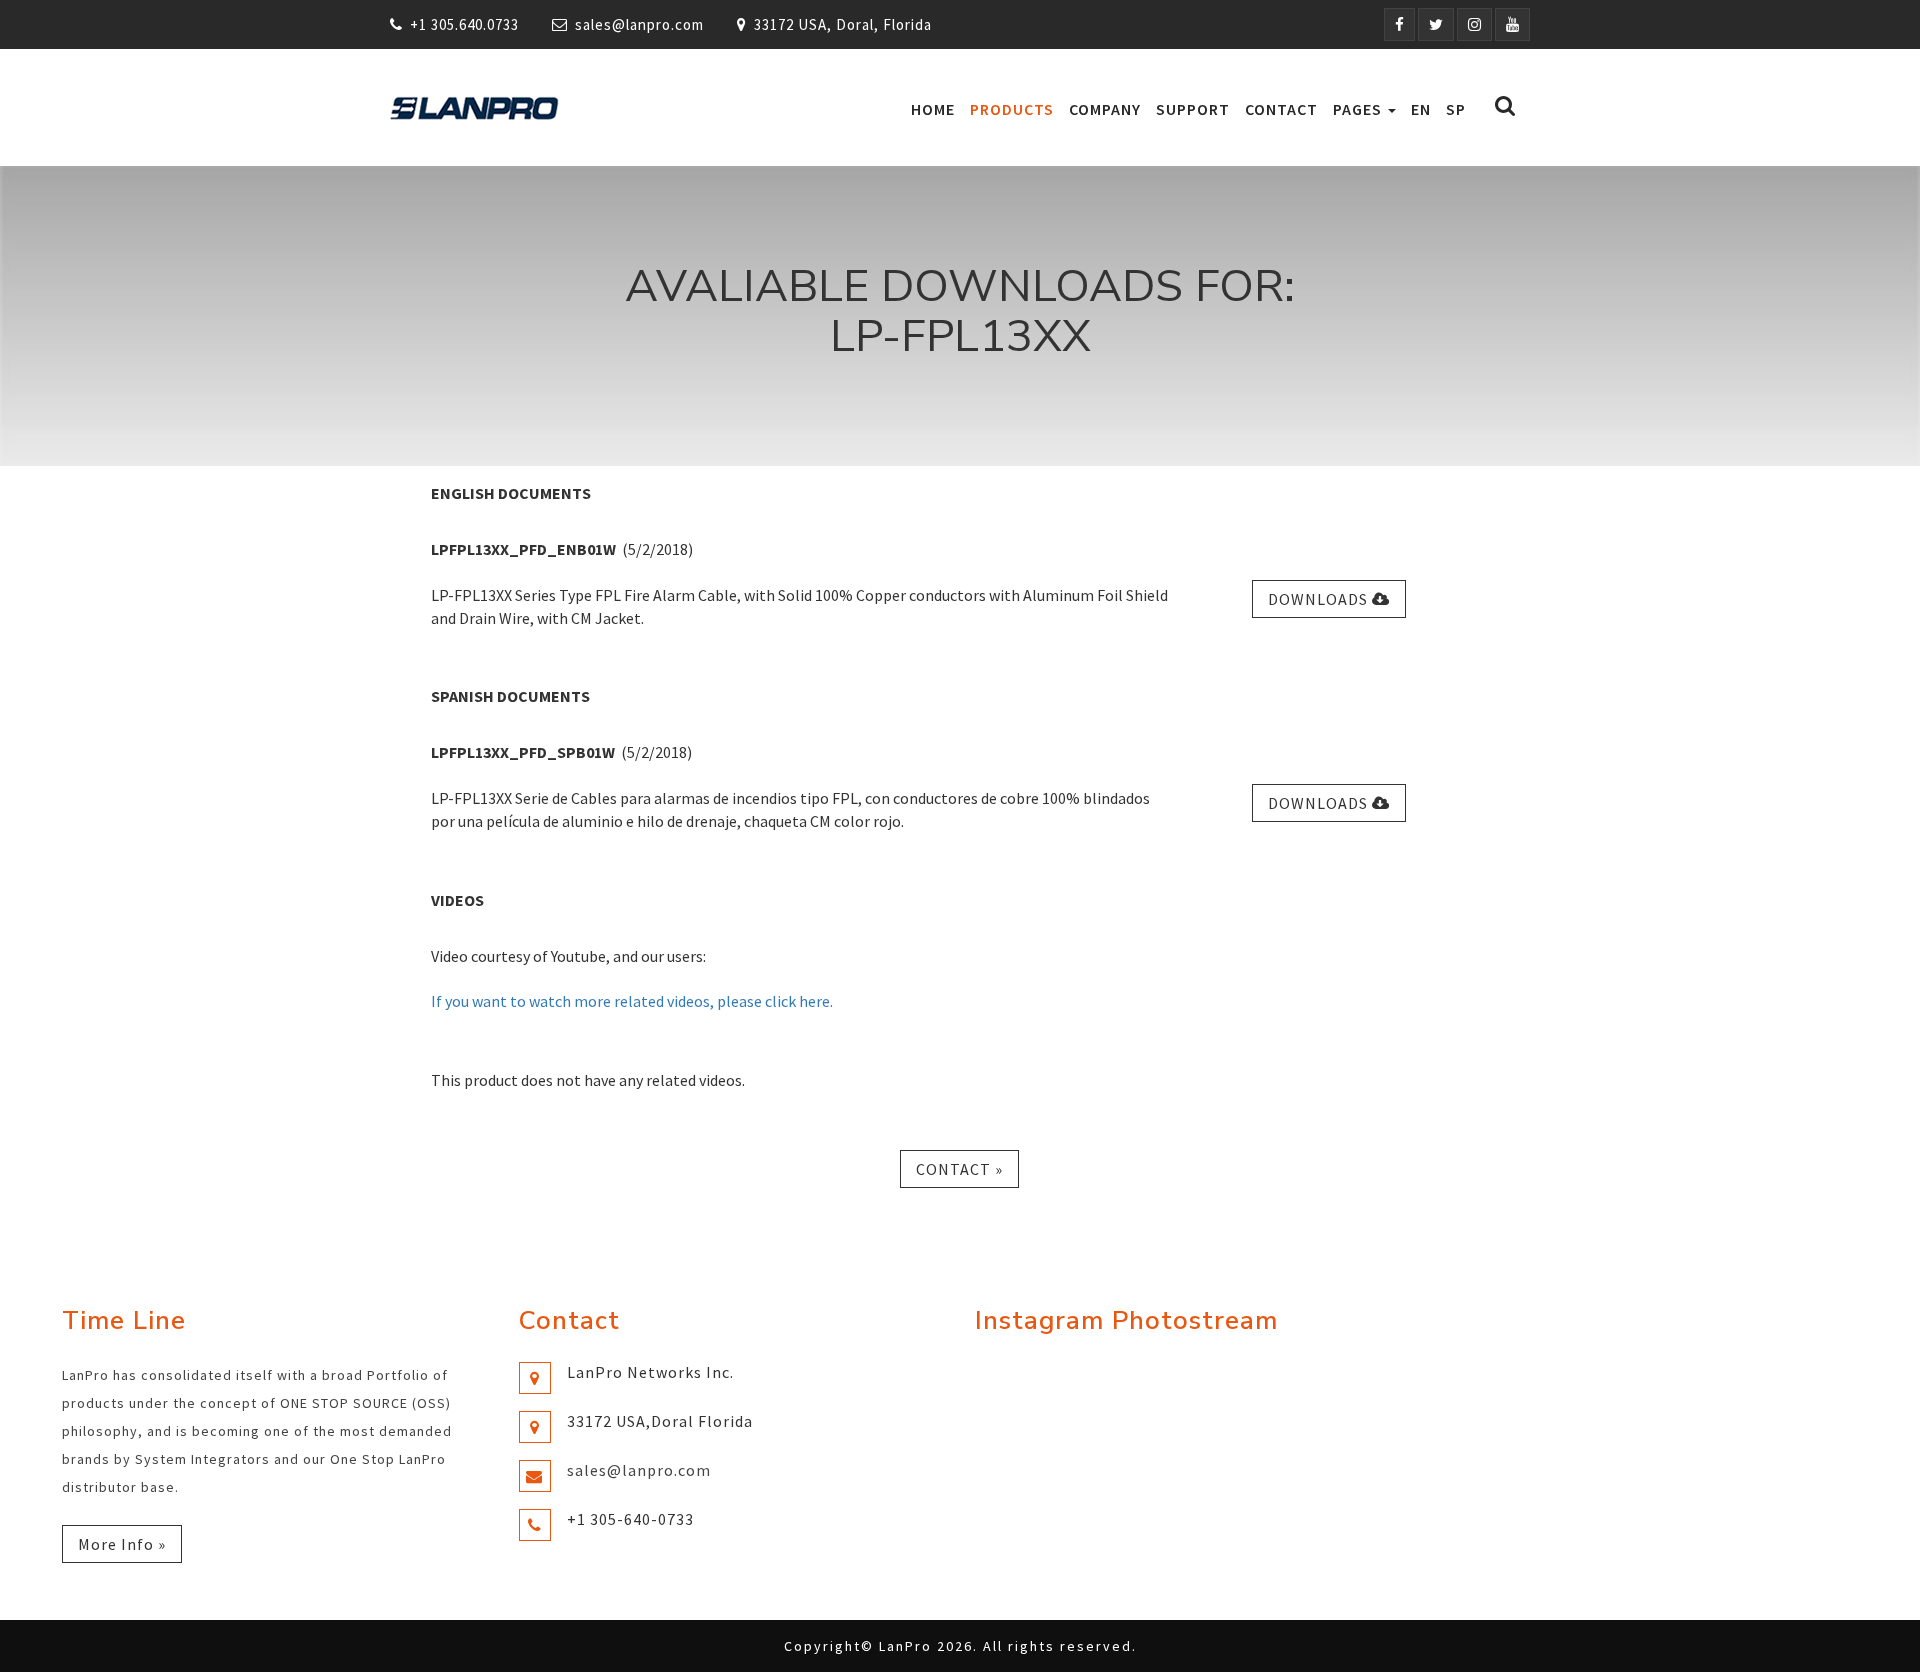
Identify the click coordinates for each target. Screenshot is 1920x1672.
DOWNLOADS (1320, 599)
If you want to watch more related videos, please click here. (632, 1001)
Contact (1281, 109)
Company (1105, 109)
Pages (1359, 109)
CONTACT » (959, 1169)
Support (1193, 109)
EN (1421, 109)
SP (1456, 109)
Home (933, 109)
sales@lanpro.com (639, 24)
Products (1012, 109)
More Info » (122, 1544)
